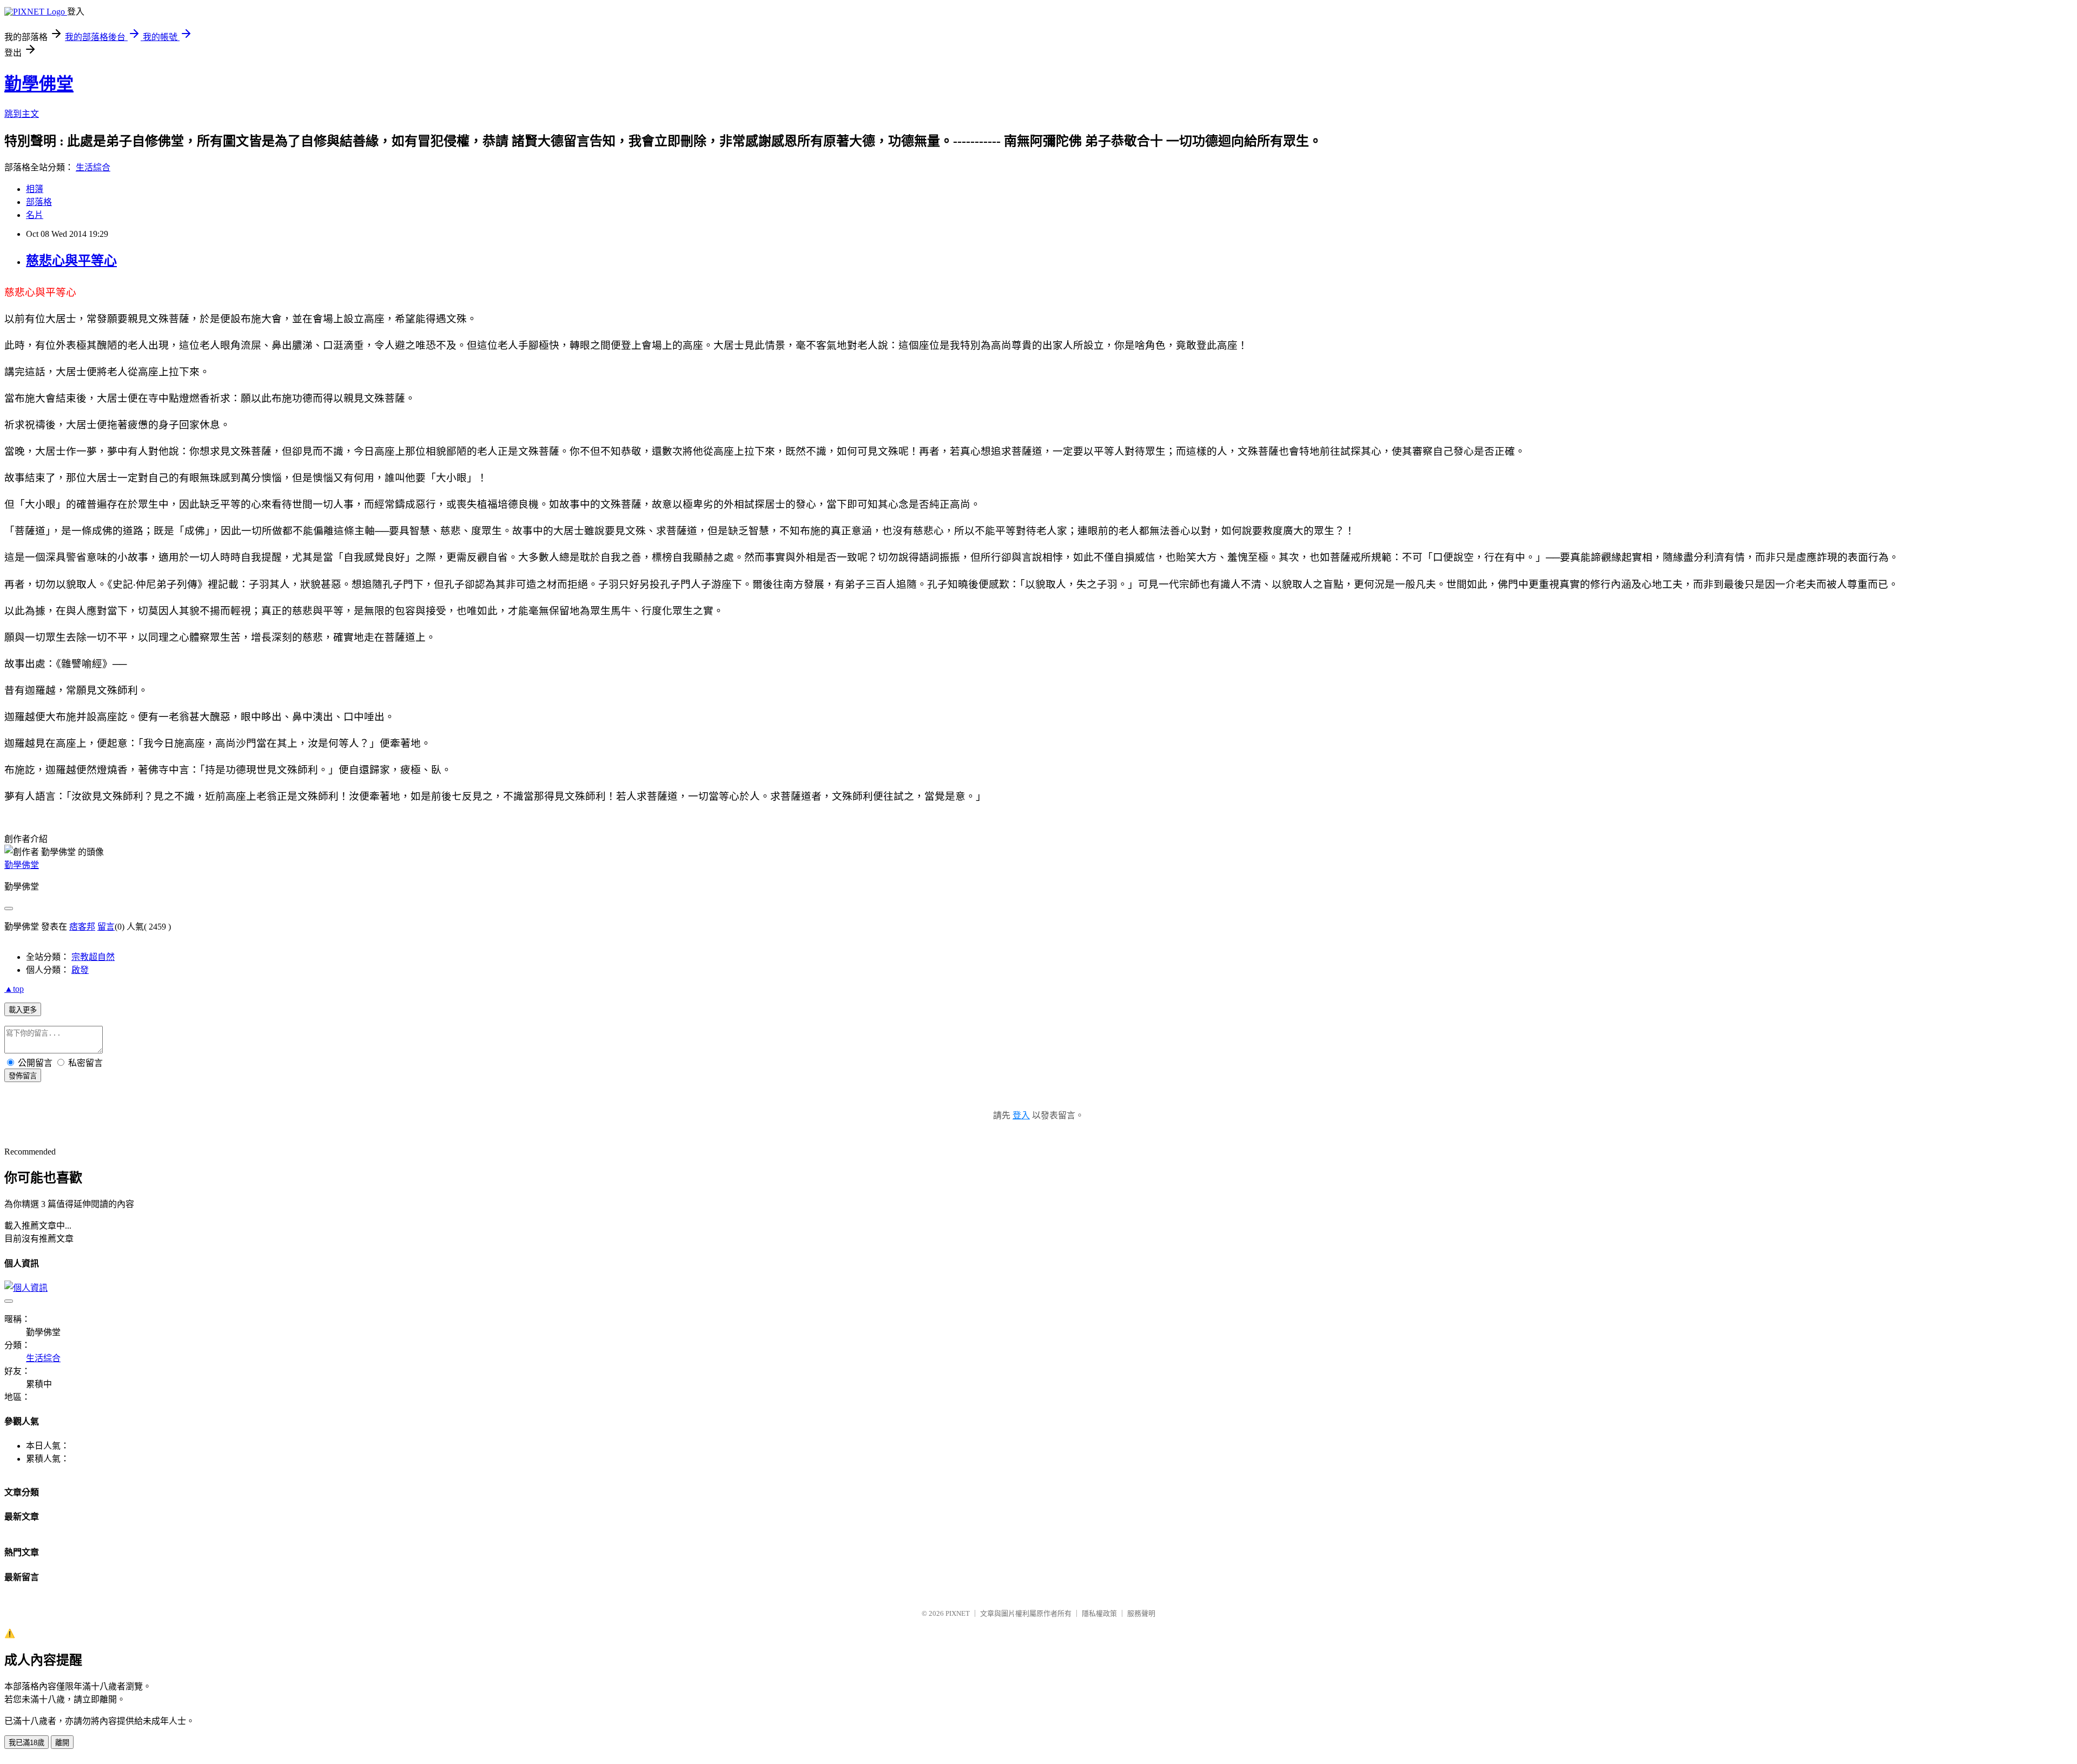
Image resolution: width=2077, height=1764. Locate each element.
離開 (62, 1743)
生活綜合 (93, 167)
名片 (35, 215)
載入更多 (23, 1010)
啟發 (80, 970)
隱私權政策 (1099, 1613)
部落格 (39, 202)
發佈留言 (23, 1076)
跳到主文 (22, 114)
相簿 (35, 189)
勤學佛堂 (39, 84)
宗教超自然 (93, 957)
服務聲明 (1141, 1613)
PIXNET (958, 1613)
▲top (14, 989)
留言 (106, 927)
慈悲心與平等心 (71, 261)
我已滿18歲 (27, 1743)
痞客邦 (82, 927)
